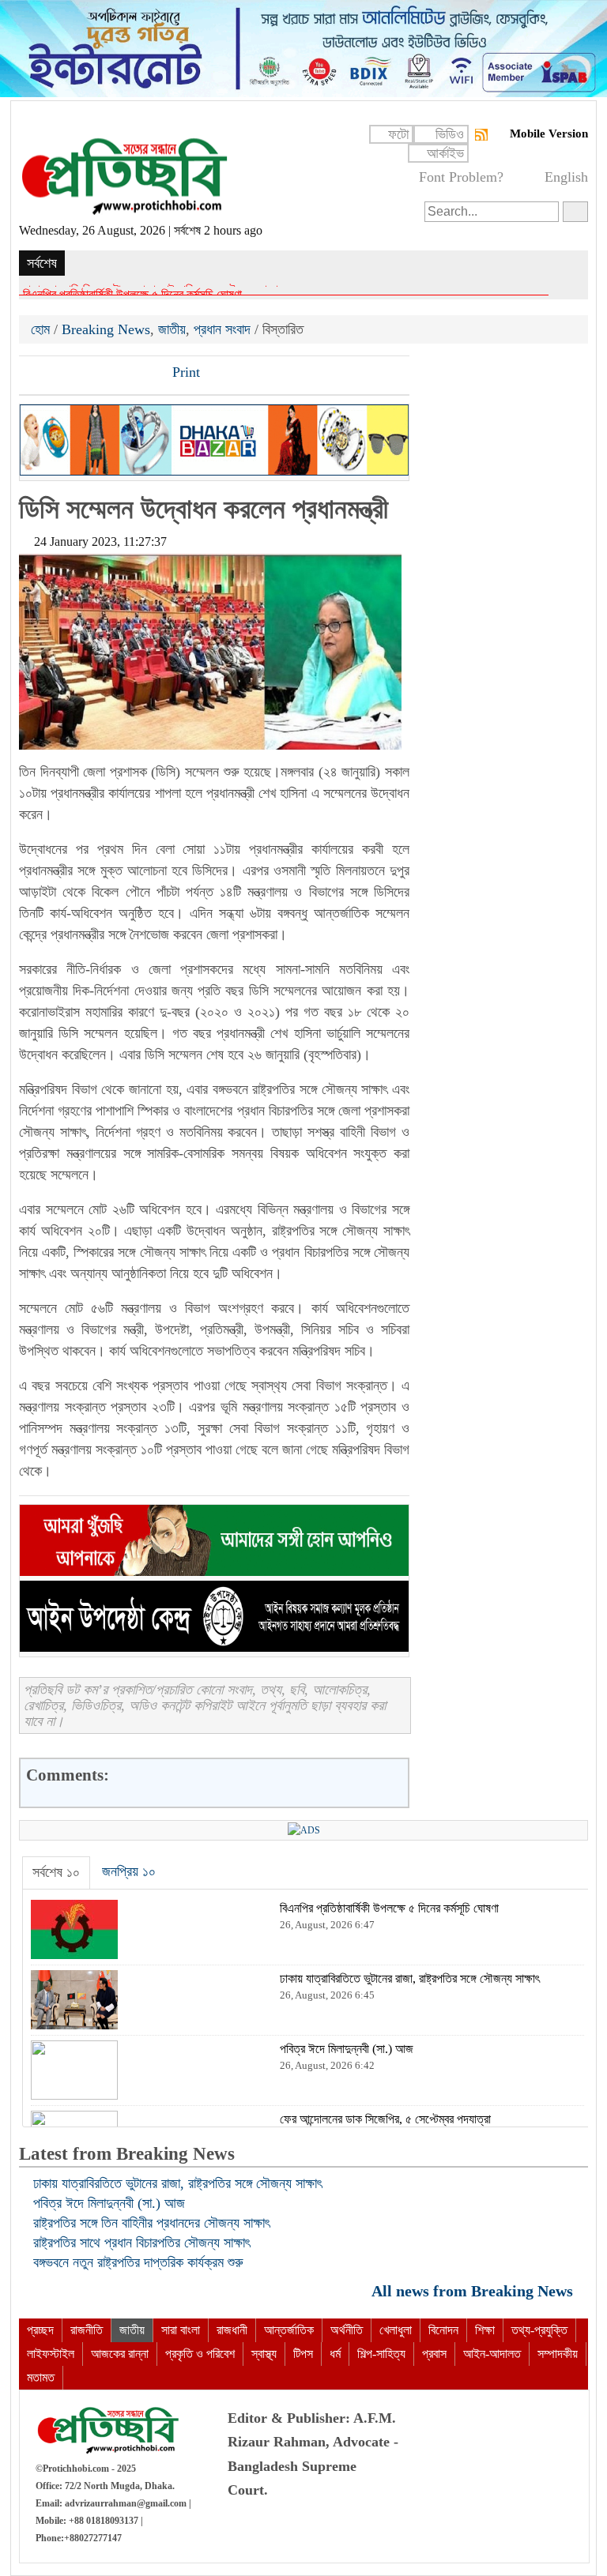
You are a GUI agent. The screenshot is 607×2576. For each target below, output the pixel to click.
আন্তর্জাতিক (289, 2330)
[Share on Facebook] (32, 374)
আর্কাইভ (445, 153)
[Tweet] (59, 374)
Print (184, 372)
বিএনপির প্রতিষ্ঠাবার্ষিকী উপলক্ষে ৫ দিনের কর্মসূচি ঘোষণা (132, 290)
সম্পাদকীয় (558, 2354)
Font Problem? (461, 177)
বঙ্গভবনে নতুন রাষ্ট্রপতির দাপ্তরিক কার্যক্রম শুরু (138, 2262)
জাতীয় (172, 329)
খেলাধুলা (396, 2330)
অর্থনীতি (347, 2330)
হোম (42, 329)
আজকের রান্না (120, 2354)
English (566, 177)
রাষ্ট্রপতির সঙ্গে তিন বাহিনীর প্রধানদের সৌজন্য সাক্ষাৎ (151, 2223)
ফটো (398, 134)
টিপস (303, 2354)
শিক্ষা (485, 2330)
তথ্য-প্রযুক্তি (539, 2330)
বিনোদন (443, 2330)
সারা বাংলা (181, 2330)
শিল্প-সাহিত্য (381, 2354)
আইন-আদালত (492, 2354)
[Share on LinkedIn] (113, 374)
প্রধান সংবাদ (222, 329)
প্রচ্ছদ (40, 2330)
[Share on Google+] (86, 374)
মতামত (41, 2377)
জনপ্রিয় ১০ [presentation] (129, 1871)
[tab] (56, 1873)
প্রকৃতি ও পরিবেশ (200, 2354)
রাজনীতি (87, 2330)
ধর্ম (335, 2354)
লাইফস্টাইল (51, 2354)
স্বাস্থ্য (264, 2354)
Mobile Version (549, 134)
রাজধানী (232, 2330)
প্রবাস (434, 2354)
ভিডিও (450, 134)
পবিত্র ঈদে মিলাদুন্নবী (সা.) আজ (109, 2203)
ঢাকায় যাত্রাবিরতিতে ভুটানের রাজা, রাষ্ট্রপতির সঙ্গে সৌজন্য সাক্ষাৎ (177, 2183)
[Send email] (140, 374)
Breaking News (106, 329)
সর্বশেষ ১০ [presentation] (56, 1872)
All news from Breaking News (474, 2290)
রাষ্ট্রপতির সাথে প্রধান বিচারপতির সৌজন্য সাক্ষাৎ (141, 2243)
